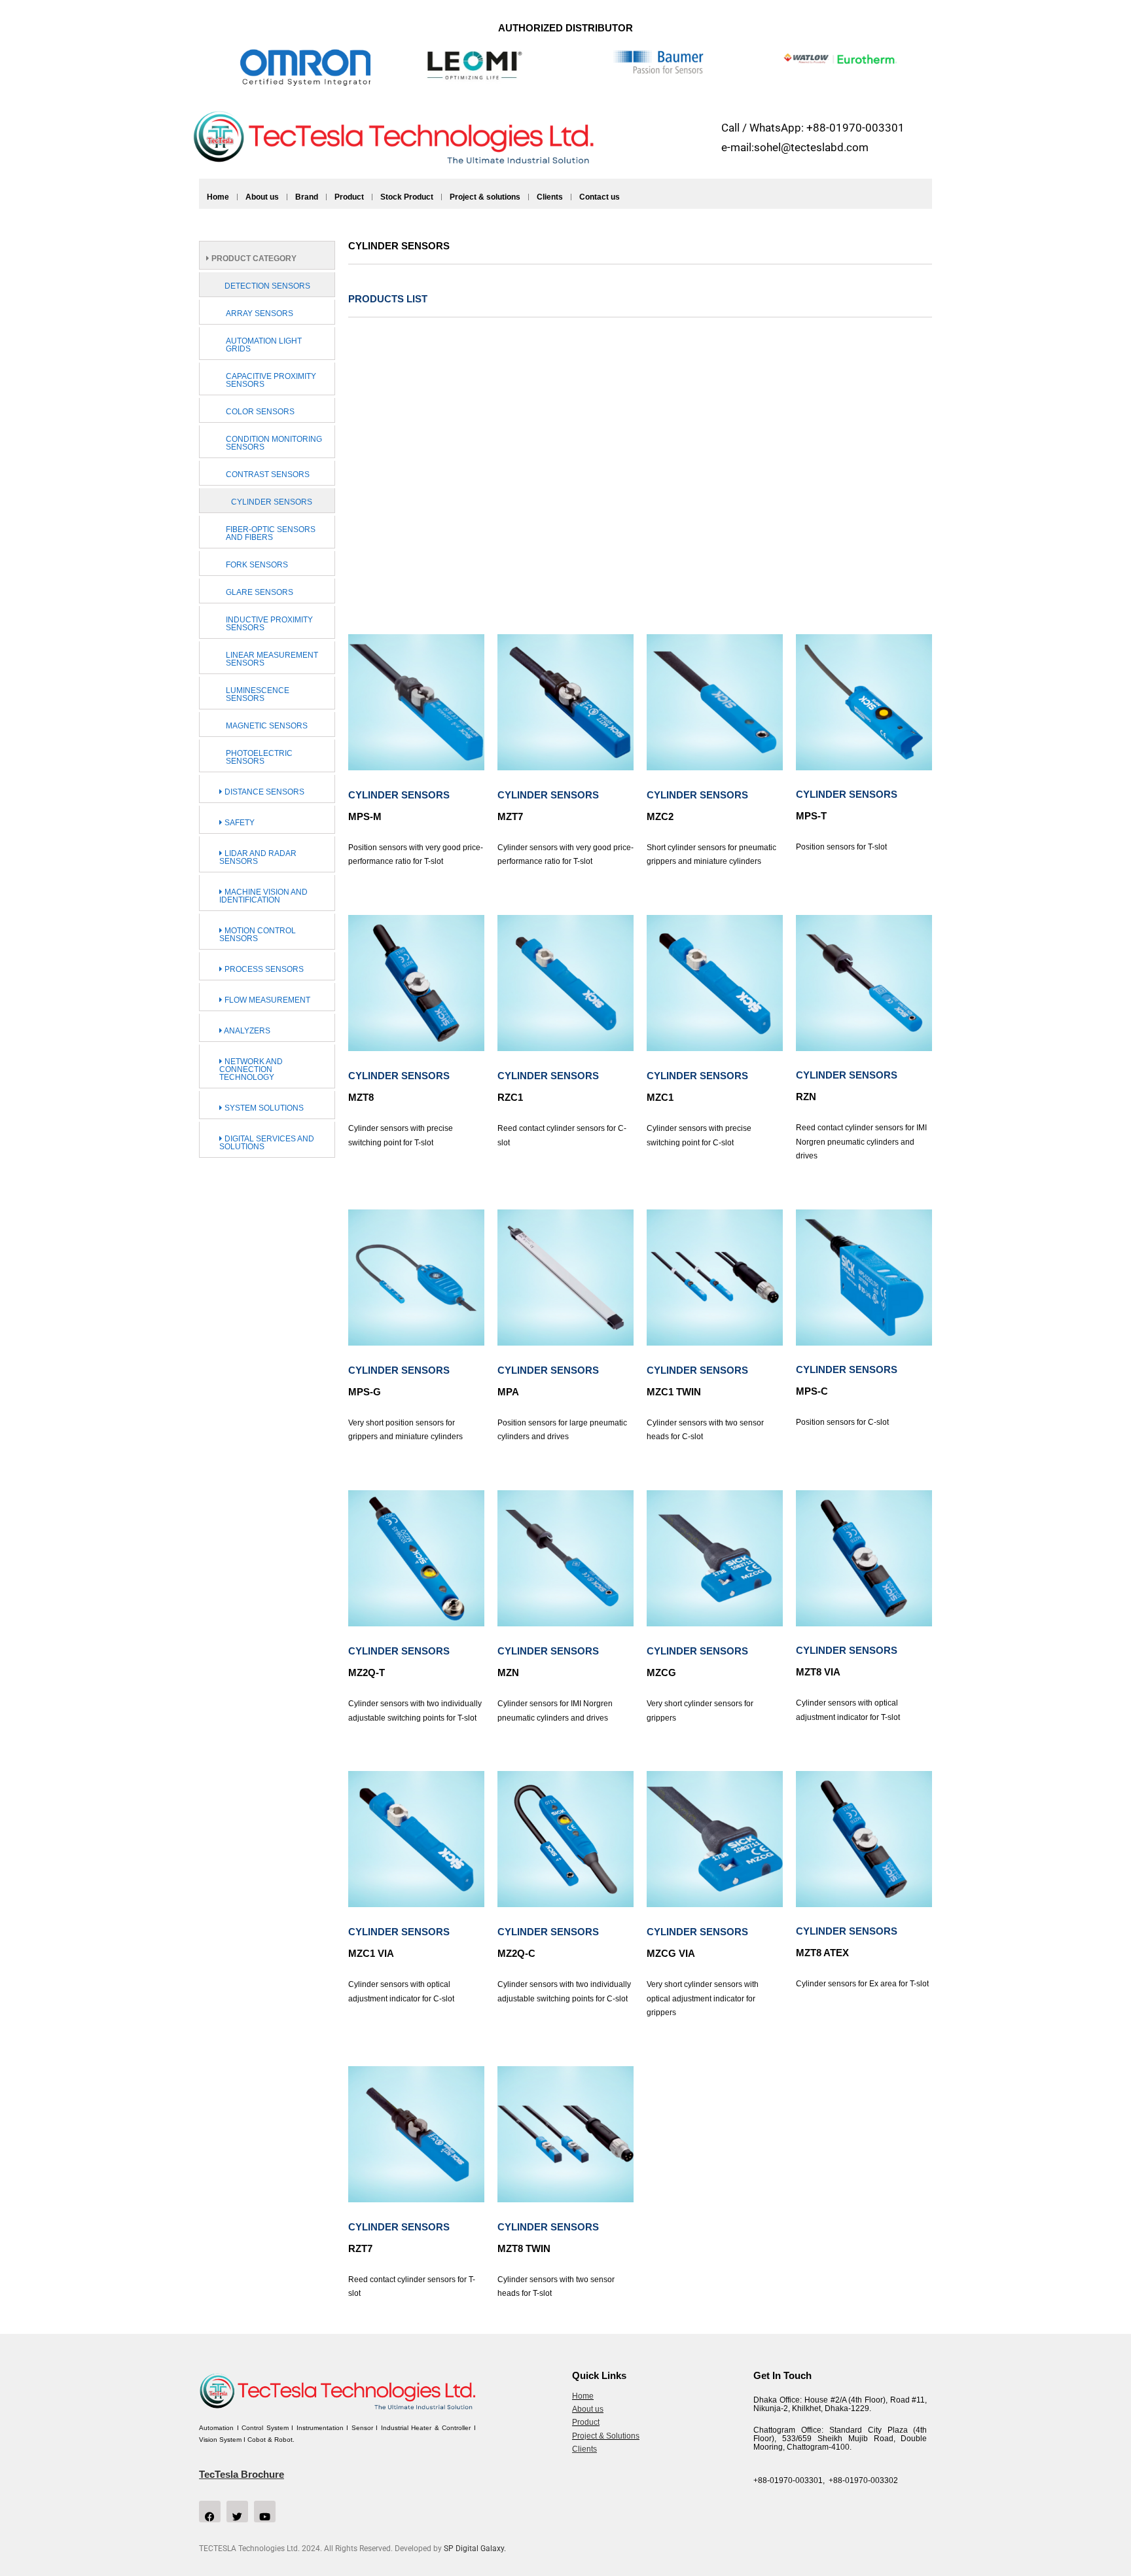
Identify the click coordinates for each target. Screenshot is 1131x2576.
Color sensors (260, 412)
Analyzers (246, 1031)
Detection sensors (267, 286)
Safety (239, 823)
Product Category (253, 259)
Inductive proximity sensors (269, 624)
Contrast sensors (268, 474)
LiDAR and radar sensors (258, 857)
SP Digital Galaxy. (475, 2549)
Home (218, 197)
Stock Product (407, 197)
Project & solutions (485, 197)
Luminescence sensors (258, 694)
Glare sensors (260, 592)
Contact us (600, 197)
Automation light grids (264, 345)
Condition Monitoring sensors (274, 443)
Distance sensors (263, 792)
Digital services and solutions (267, 1143)
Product (349, 197)
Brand (307, 197)
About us (262, 197)
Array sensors (260, 313)
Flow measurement (266, 1000)
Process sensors (263, 969)
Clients (550, 197)
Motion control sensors (258, 935)
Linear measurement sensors (272, 659)
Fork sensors (257, 565)
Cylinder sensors (272, 502)
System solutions (263, 1108)
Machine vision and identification (263, 896)
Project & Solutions (606, 2436)
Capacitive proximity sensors (271, 380)
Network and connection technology (251, 1069)
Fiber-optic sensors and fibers (271, 533)
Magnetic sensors (267, 726)
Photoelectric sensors (259, 757)
